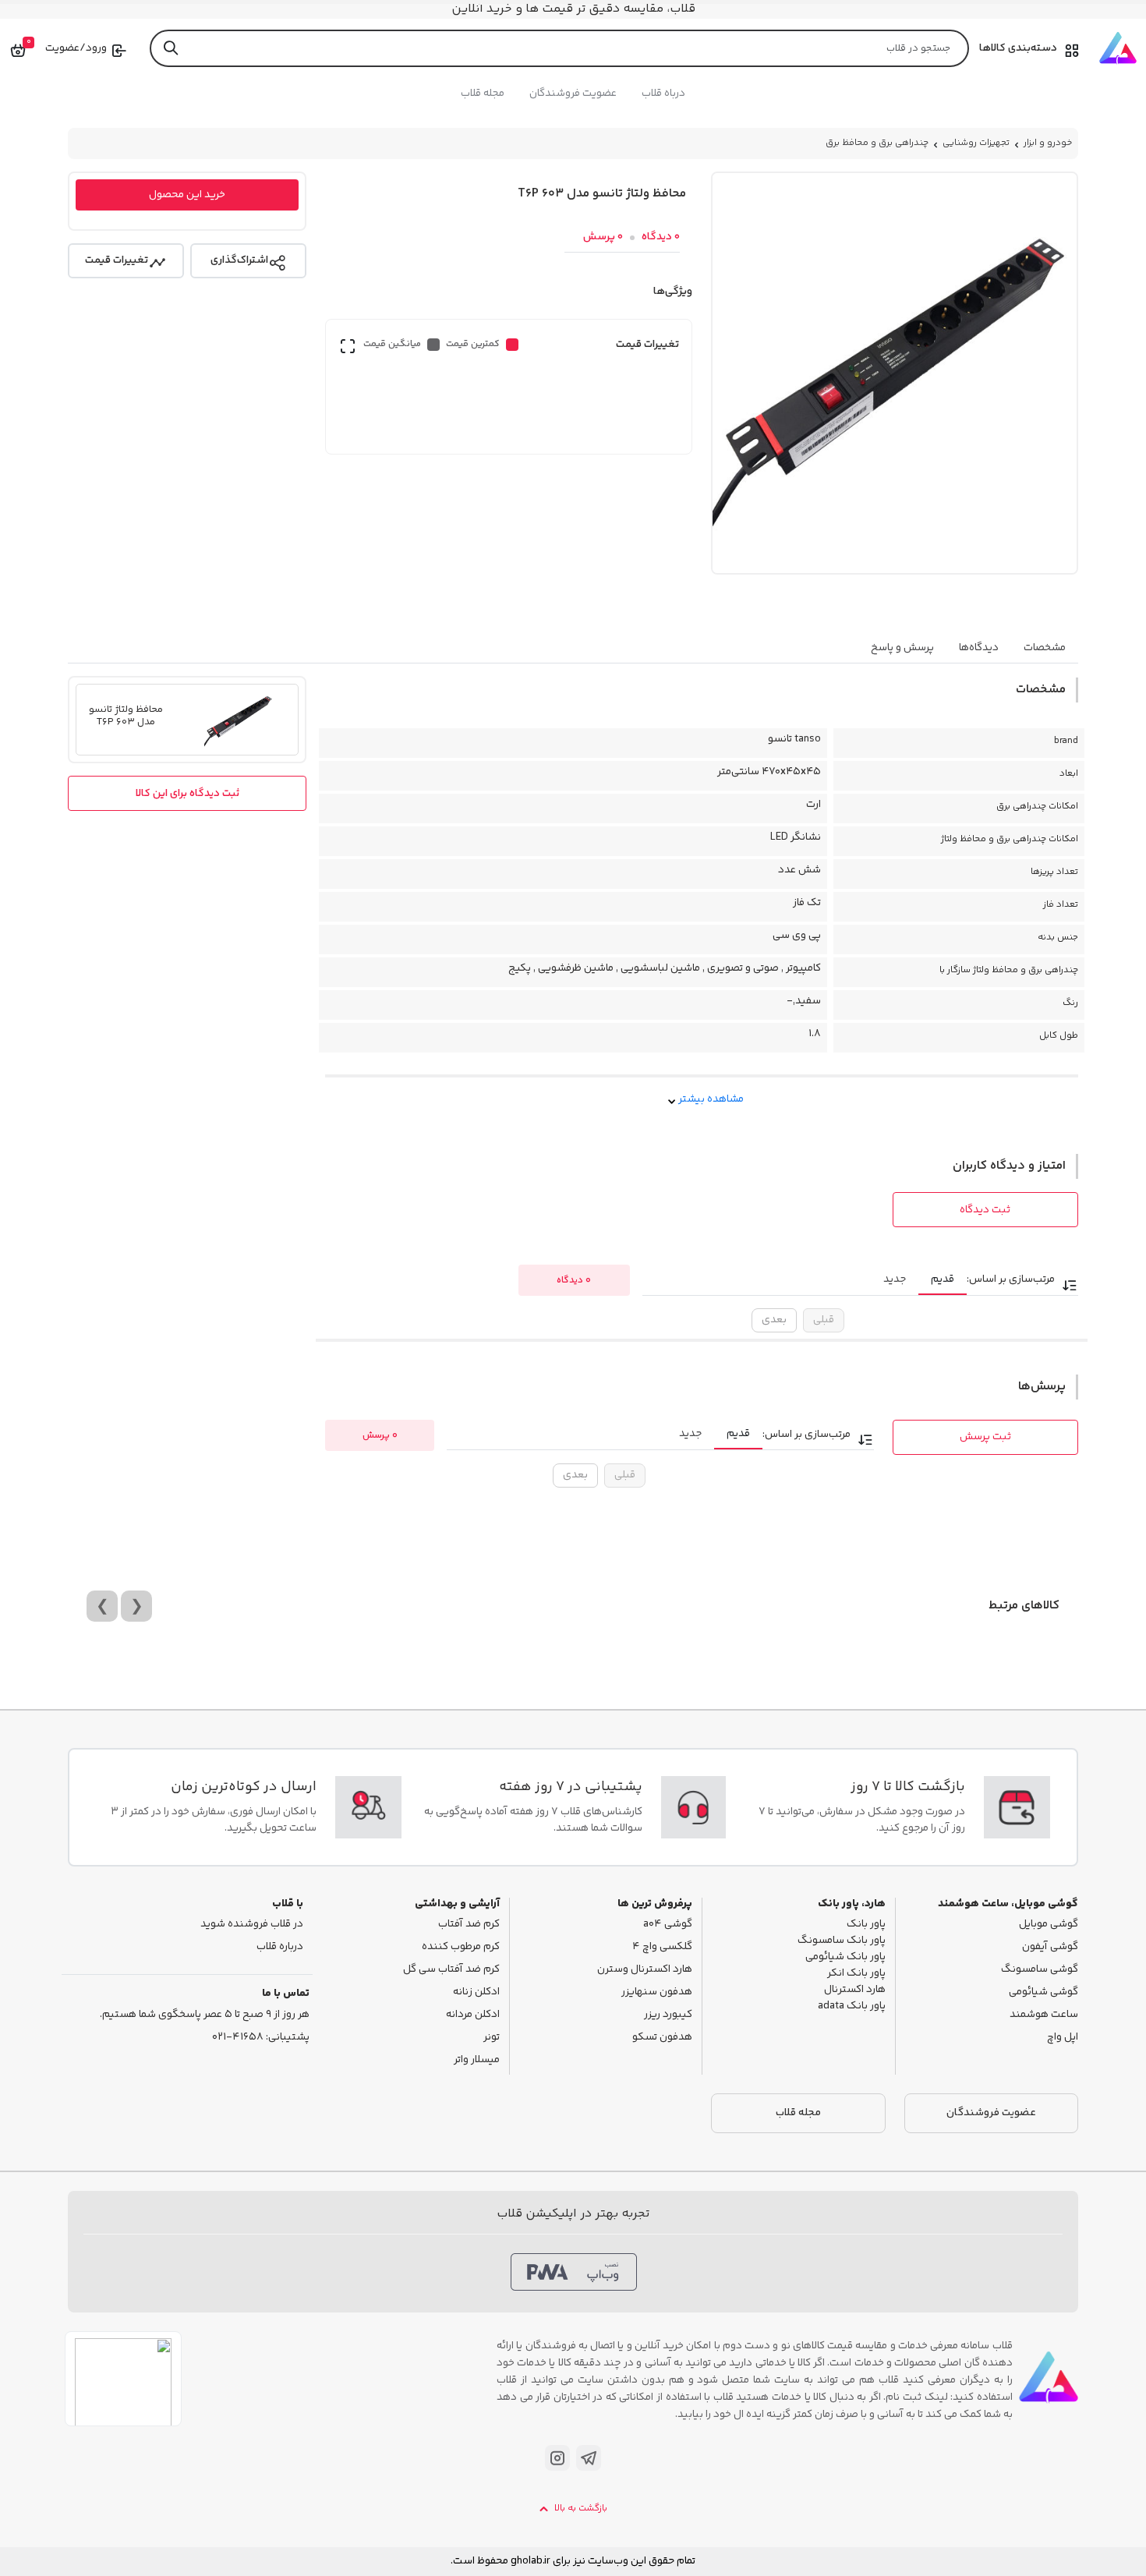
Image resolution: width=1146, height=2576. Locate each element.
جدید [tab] (895, 1279)
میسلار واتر (477, 2060)
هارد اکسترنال (855, 1990)
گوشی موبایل (1049, 1925)
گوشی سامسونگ (1040, 1970)
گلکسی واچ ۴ (662, 1947)
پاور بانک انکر (856, 1974)
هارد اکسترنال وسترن (645, 1970)
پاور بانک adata (852, 2006)
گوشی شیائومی (1043, 1992)
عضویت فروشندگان (573, 94)
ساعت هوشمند (1044, 2015)
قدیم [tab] (943, 1279)
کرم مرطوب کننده (461, 1947)
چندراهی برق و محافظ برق (877, 143)
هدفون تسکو (662, 2038)
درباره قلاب (280, 1947)
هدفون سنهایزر (657, 1992)
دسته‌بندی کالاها (1018, 48)
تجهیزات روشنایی (976, 143)
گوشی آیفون (1050, 1947)
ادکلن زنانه (476, 1992)
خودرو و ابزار (1048, 143)
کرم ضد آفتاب (469, 1925)
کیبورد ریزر (668, 2015)
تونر (492, 2038)
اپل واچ (1063, 2038)
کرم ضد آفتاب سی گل (451, 1970)
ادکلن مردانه (473, 2015)
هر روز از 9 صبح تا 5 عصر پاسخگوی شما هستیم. (205, 2015)
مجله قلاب (483, 94)
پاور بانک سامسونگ (842, 1941)
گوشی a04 (668, 1925)
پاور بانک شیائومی (845, 1957)
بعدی (774, 1320)
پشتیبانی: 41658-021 (261, 2038)
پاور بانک (866, 1925)
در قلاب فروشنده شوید (252, 1925)
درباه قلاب (663, 94)
